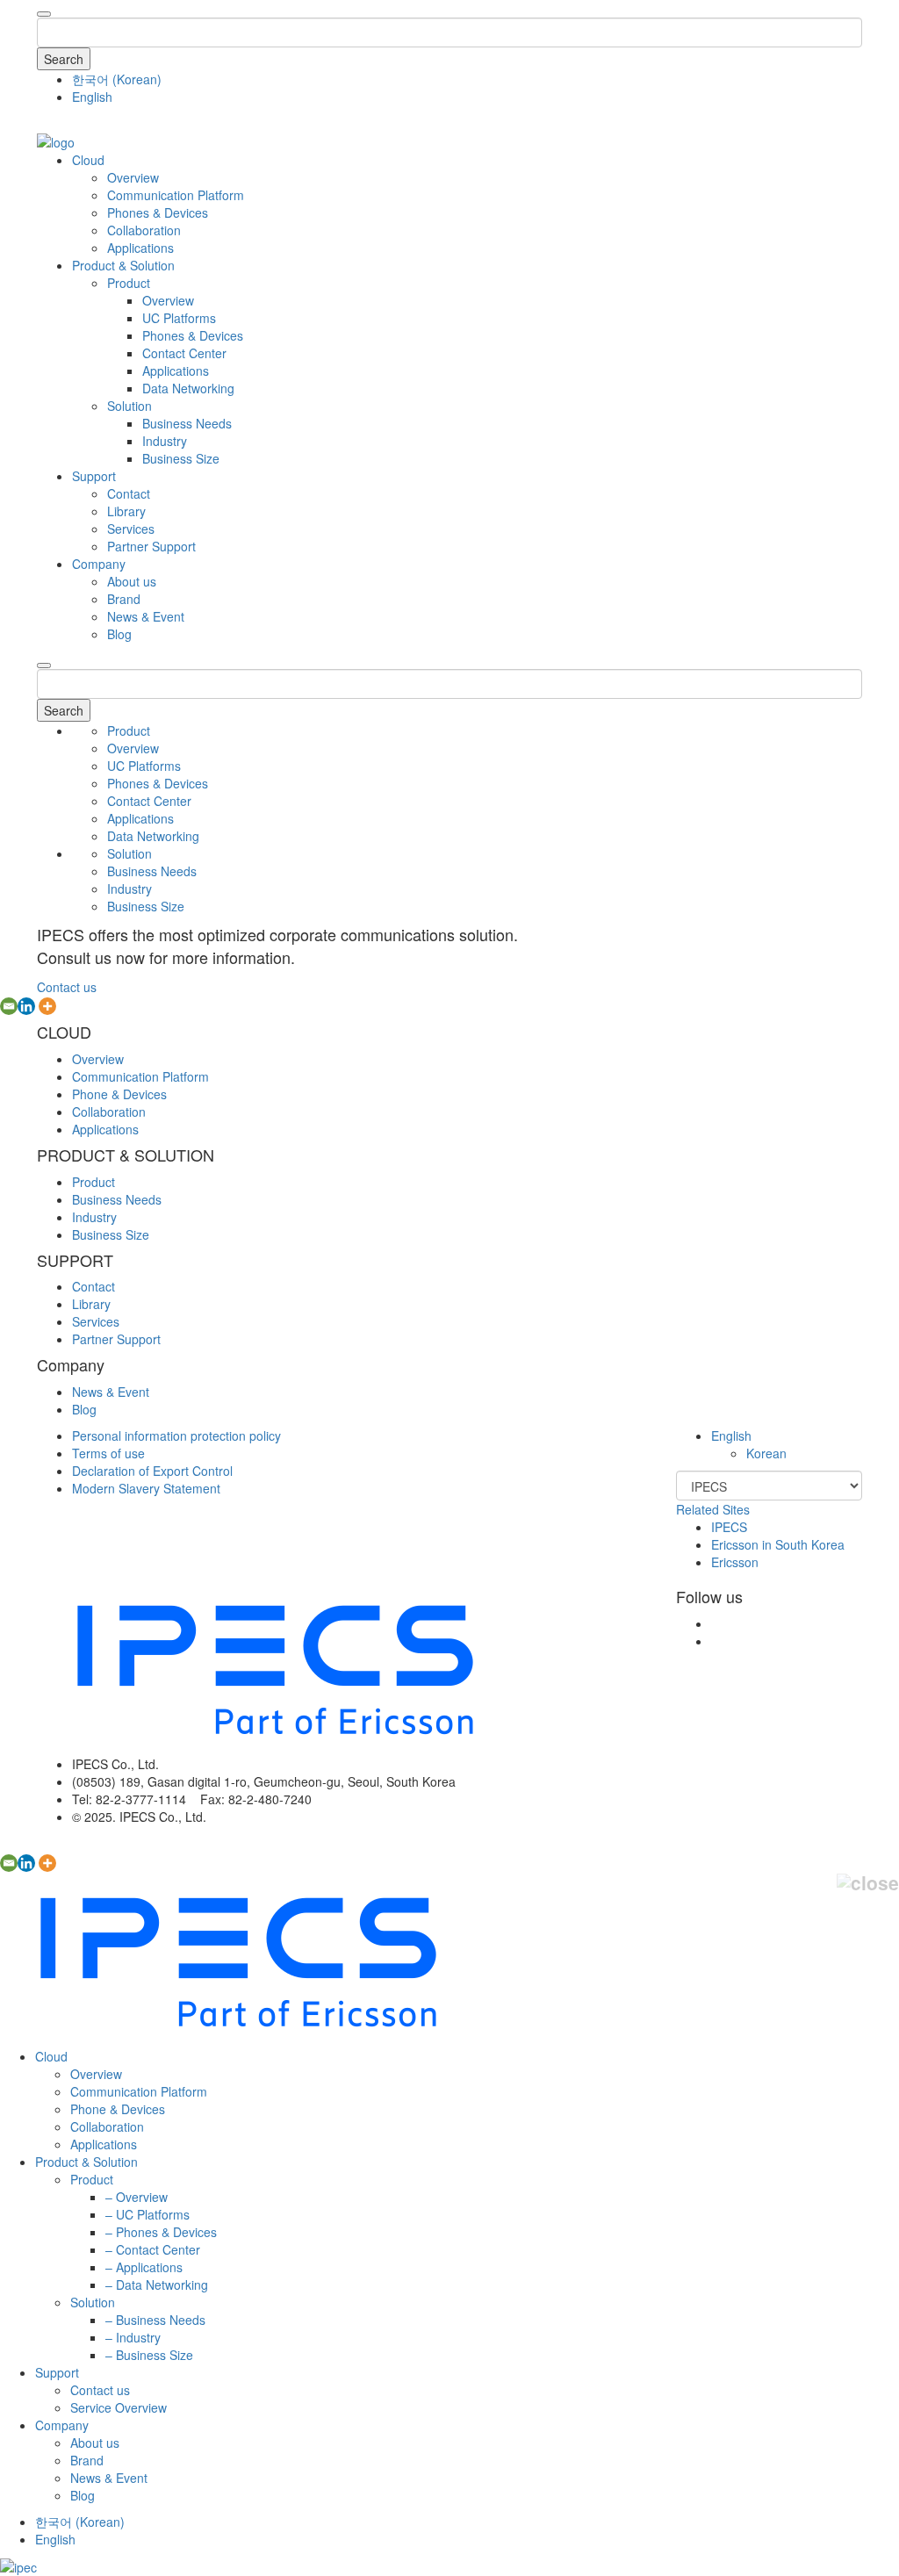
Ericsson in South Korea (778, 1544)
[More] (47, 1006)
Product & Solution (123, 265)
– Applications (144, 2267)
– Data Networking (157, 2285)
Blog (119, 634)
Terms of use (108, 1453)
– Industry (133, 2337)
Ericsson (735, 1562)
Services (131, 529)
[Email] (9, 1006)
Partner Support (151, 546)
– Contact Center (153, 2249)
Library (126, 511)
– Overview (137, 2197)
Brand (124, 599)
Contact (129, 493)
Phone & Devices (119, 1094)
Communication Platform (176, 195)
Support (94, 476)
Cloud (88, 160)
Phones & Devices (158, 212)
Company (99, 564)
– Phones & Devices (161, 2232)
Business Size (181, 458)
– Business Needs (155, 2320)
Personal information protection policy (176, 1436)
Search (64, 59)
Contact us (67, 987)
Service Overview (119, 2407)
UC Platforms (179, 318)
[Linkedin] (26, 1006)
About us (132, 581)
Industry (165, 441)
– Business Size (149, 2355)
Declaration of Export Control (152, 1471)
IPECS (729, 1527)
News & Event (146, 616)
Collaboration (144, 230)
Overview (133, 177)
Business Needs (187, 423)
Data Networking (188, 388)
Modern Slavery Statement (146, 1488)
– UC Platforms (147, 2214)
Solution (129, 406)
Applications (140, 248)
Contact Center (184, 353)
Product (129, 283)
